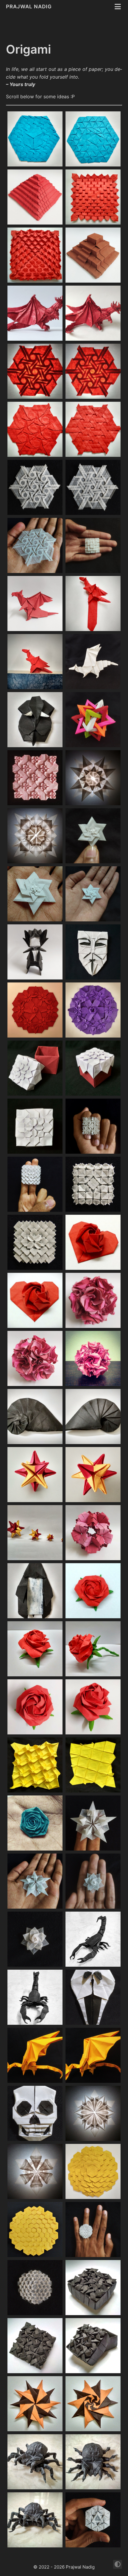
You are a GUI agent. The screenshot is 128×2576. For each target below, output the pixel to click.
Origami (28, 49)
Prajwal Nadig (30, 7)
